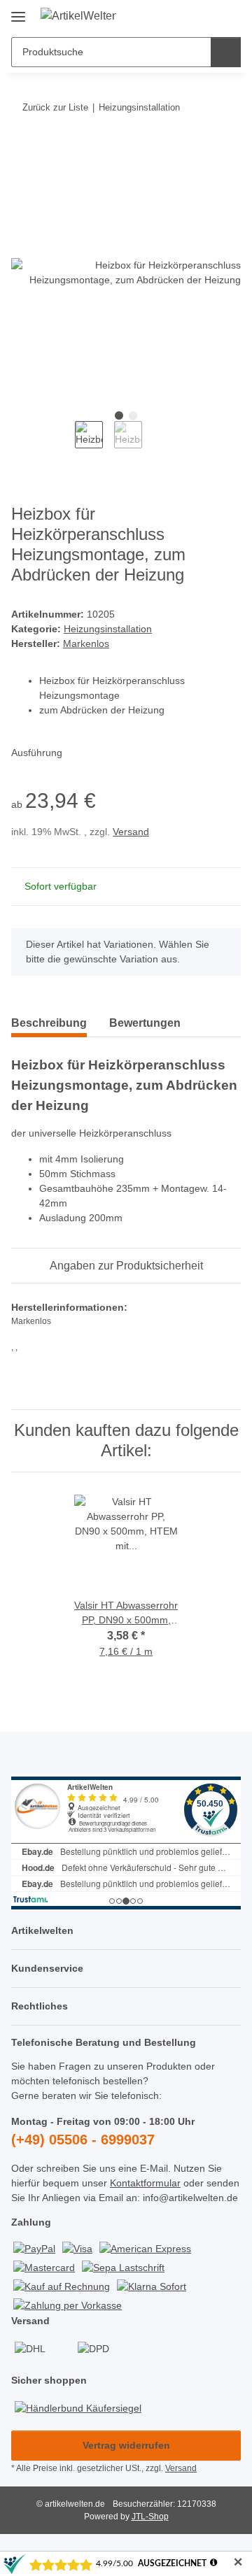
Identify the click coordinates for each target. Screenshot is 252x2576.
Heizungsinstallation (108, 629)
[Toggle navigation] (18, 12)
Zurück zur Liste (55, 107)
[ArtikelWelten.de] (79, 16)
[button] (185, 15)
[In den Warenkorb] (22, 150)
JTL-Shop (150, 2517)
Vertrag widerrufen (126, 2445)
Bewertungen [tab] (145, 1023)
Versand (131, 832)
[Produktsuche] (226, 52)
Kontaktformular (145, 2183)
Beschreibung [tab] (49, 1023)
